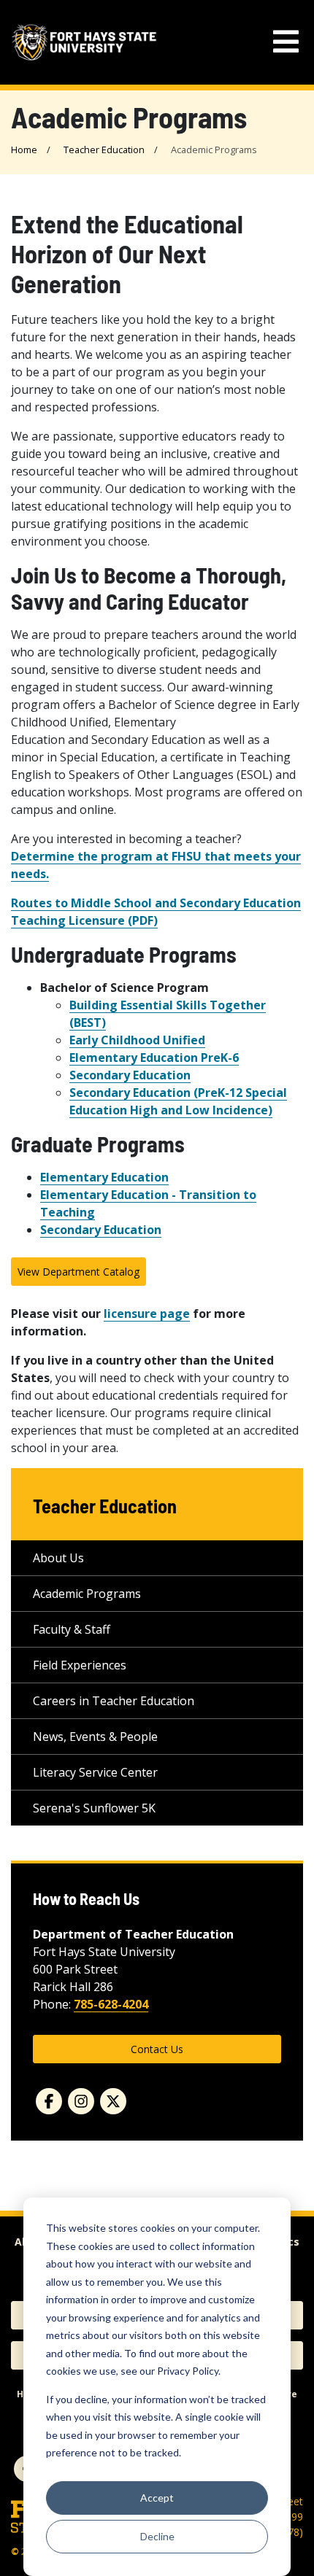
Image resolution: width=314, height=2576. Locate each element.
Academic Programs (87, 1594)
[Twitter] (113, 2101)
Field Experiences (80, 1665)
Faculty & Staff (72, 1629)
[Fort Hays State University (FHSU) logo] (84, 43)
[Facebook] (49, 2101)
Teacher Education (104, 150)
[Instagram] (81, 2101)
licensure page (147, 1314)
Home (24, 150)
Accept (157, 2498)
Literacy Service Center (95, 1772)
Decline (157, 2536)
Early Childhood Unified (137, 1040)
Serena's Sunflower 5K (94, 1808)
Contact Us (157, 2049)
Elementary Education (104, 1177)
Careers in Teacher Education (114, 1701)
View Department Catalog (78, 1272)
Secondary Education (130, 1075)
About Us (58, 1558)
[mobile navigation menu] (286, 42)
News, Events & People (95, 1737)
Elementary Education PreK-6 (154, 1058)
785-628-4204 (111, 2004)
